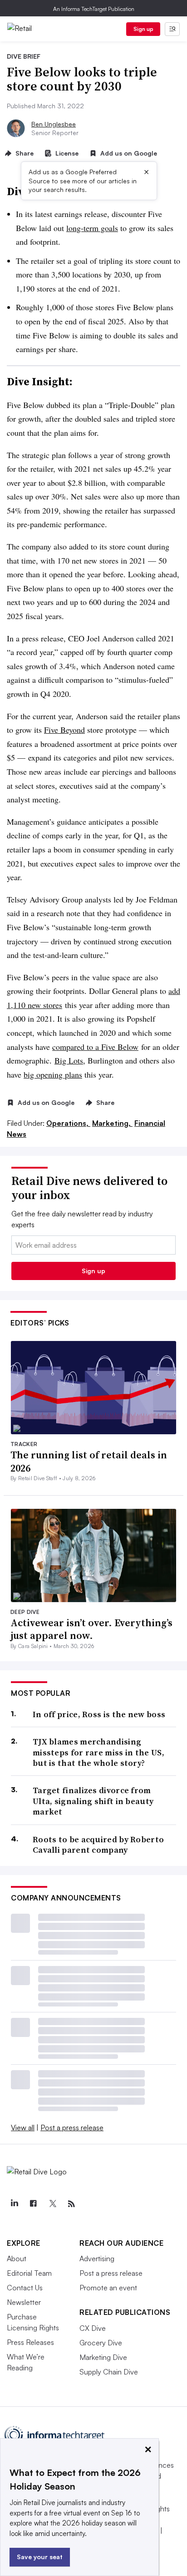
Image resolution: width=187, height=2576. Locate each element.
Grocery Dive (101, 2343)
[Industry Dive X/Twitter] (52, 2204)
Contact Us (25, 2288)
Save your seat (40, 2557)
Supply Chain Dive (109, 2372)
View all (23, 2127)
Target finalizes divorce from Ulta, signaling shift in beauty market (93, 1801)
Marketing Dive (103, 2357)
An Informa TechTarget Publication (94, 9)
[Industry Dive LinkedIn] (14, 2204)
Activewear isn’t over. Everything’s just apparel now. (91, 1629)
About (17, 2258)
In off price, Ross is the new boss (99, 1714)
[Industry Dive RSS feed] (71, 2204)
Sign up (143, 29)
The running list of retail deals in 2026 (89, 1461)
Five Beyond (64, 730)
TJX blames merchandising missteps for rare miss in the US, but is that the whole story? (98, 1752)
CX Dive (93, 2328)
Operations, (68, 1123)
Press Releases (30, 2342)
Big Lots (69, 1060)
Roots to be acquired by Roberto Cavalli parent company (98, 1845)
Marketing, (112, 1123)
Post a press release (72, 2127)
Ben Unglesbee (54, 124)
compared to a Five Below (95, 1047)
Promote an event (108, 2288)
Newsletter (24, 2302)
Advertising (97, 2258)
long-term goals (92, 228)
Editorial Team (29, 2273)
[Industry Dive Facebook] (33, 2204)
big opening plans (53, 1074)
